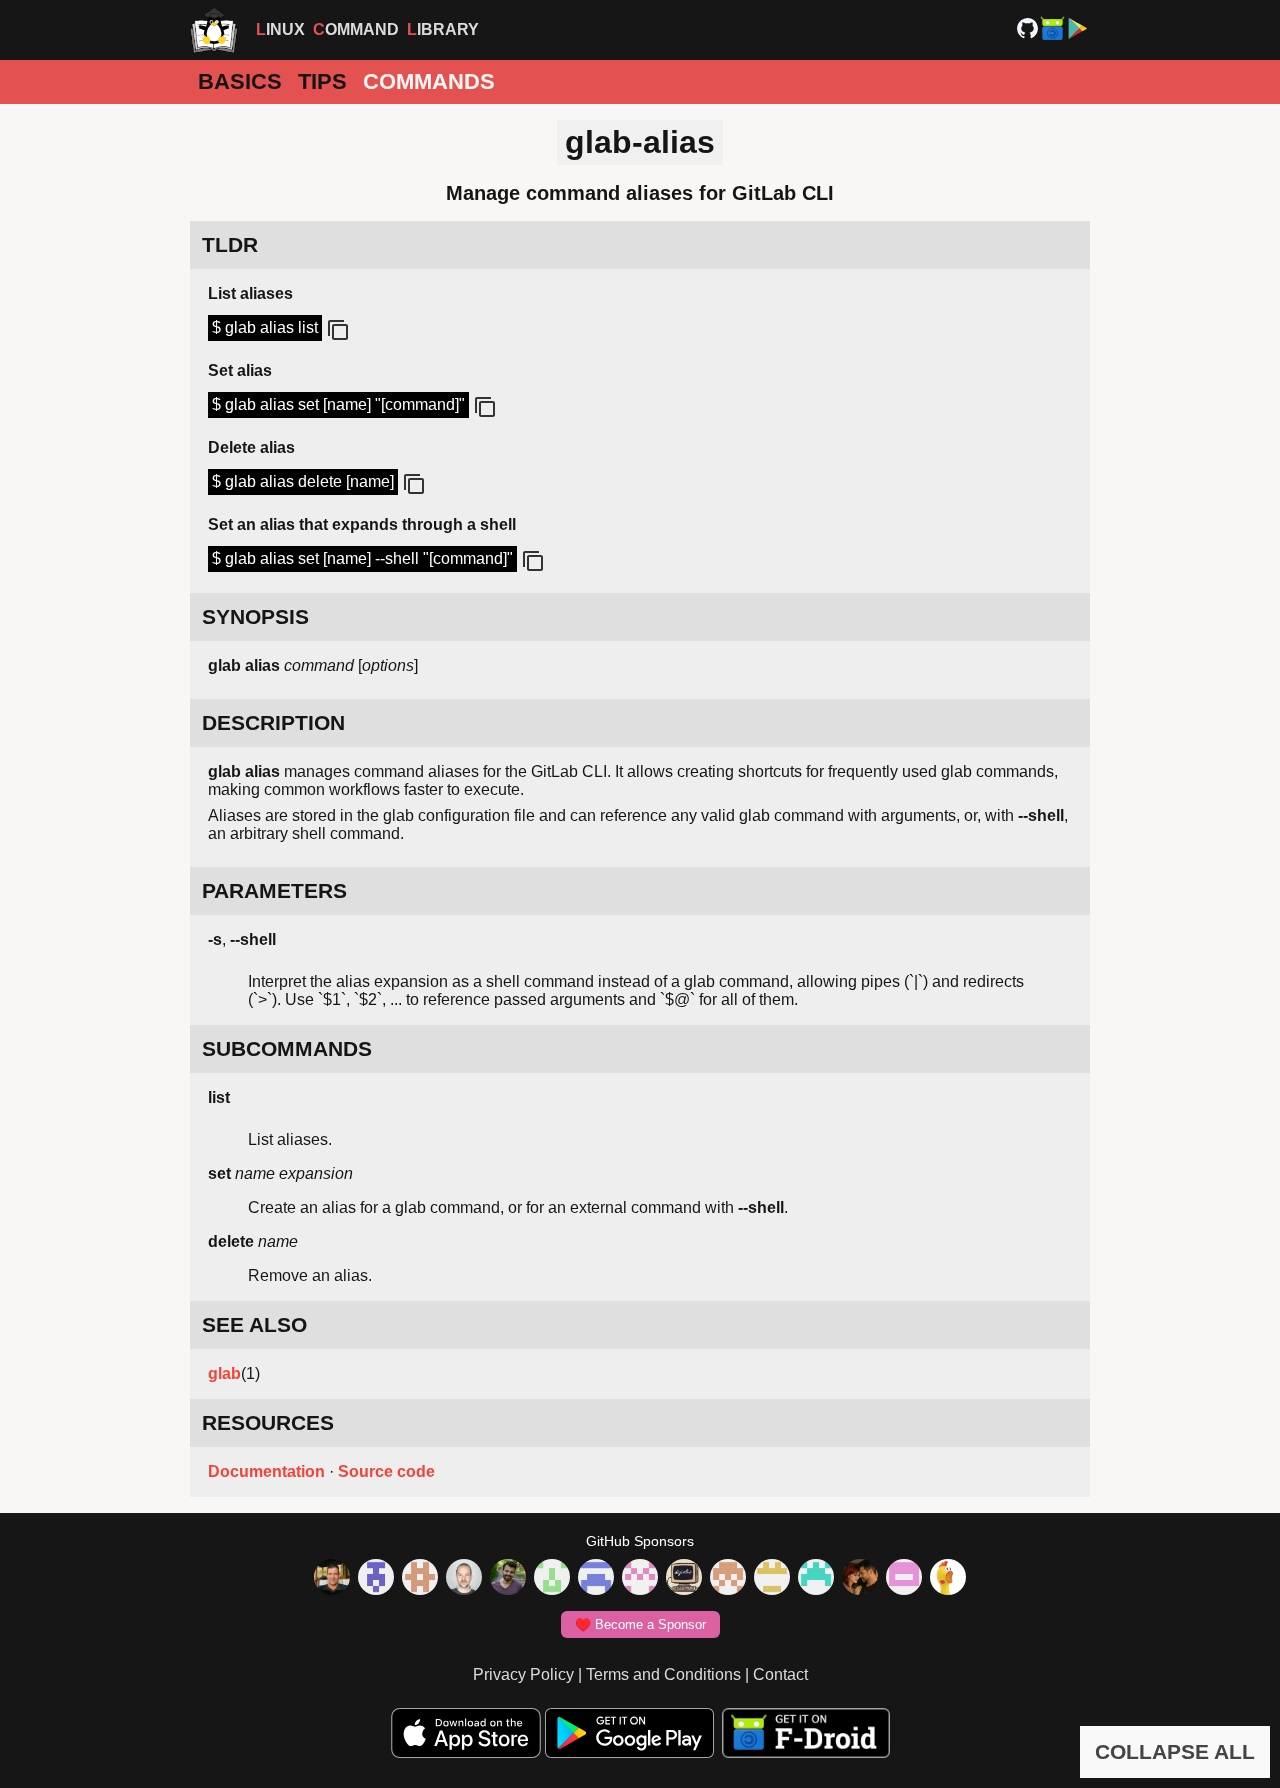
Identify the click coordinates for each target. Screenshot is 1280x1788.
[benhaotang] (596, 1579)
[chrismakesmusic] (728, 1579)
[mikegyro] (332, 1579)
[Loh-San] (772, 1579)
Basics (240, 81)
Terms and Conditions (663, 1674)
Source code (386, 1471)
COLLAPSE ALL (1175, 1751)
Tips (322, 81)
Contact (780, 1674)
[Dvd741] (552, 1579)
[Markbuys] (816, 1579)
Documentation (266, 1471)
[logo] (214, 30)
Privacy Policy (523, 1674)
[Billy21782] (904, 1579)
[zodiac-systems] (376, 1579)
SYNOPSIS (255, 616)
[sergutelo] (948, 1579)
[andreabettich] (508, 1579)
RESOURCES (268, 1422)
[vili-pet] (684, 1579)
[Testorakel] (464, 1579)
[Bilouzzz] (420, 1579)
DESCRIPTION (273, 722)
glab (224, 1373)
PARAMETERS (274, 890)
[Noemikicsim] (860, 1579)
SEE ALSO (254, 1324)
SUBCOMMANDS (287, 1048)
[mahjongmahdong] (640, 1579)
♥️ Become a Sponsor (640, 1624)
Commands (429, 81)
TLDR (230, 244)
